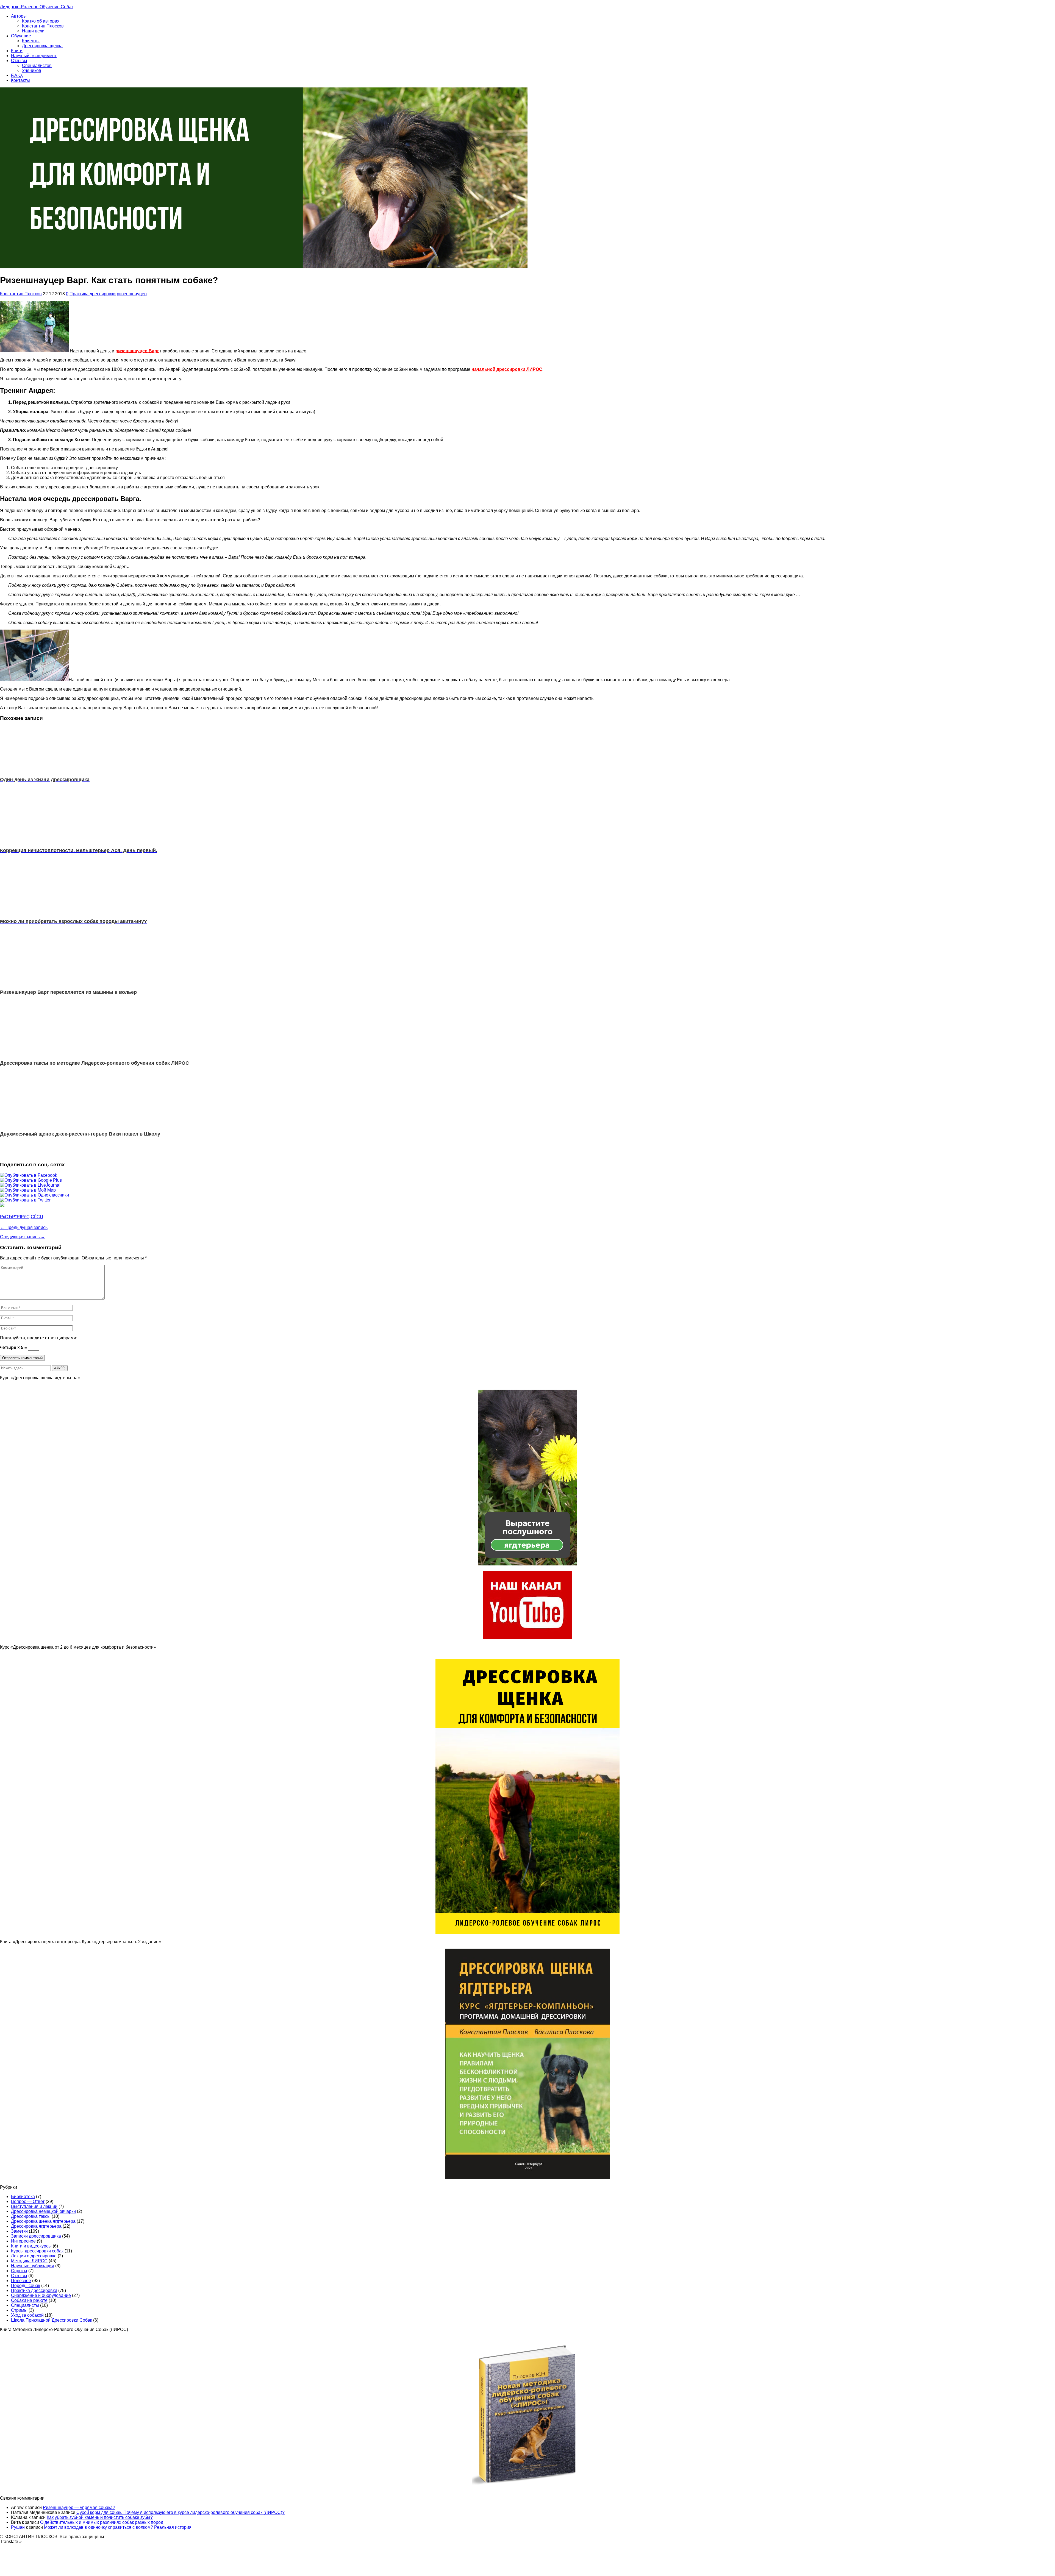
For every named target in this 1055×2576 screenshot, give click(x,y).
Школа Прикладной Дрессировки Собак (52, 2320)
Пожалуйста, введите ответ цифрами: (39, 1338)
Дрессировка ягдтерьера (36, 2226)
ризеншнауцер (132, 294)
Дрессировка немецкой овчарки (43, 2211)
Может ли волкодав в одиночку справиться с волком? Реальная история (118, 2527)
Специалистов (37, 66)
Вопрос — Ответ (28, 2201)
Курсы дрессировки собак (37, 2251)
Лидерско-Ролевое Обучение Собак (37, 7)
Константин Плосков (43, 26)
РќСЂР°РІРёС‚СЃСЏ (22, 1217)
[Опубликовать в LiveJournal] (30, 1185)
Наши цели (33, 31)
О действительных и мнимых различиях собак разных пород (102, 2522)
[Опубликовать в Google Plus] (31, 1180)
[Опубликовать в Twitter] (25, 1200)
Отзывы (19, 61)
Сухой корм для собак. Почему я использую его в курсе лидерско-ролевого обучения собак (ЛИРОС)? (181, 2512)
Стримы (19, 2310)
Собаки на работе (29, 2300)
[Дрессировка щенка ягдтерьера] (527, 1564)
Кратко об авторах (41, 21)
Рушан (18, 2527)
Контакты (20, 80)
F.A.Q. (17, 75)
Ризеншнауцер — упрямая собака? (79, 2507)
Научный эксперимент (34, 56)
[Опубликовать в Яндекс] (2, 1205)
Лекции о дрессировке (34, 2256)
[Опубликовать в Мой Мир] (28, 1190)
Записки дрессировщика (36, 2236)
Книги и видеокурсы (31, 2246)
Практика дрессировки (93, 294)
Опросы (19, 2271)
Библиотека (23, 2197)
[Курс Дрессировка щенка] (527, 1932)
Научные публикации (33, 2266)
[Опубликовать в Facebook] (29, 1175)
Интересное (23, 2241)
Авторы (19, 16)
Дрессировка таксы (31, 2216)
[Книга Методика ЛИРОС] (527, 1638)
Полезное (21, 2281)
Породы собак (26, 2286)
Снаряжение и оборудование (41, 2295)
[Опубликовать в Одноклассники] (34, 1195)
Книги (17, 51)
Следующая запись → (23, 1237)
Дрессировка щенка (42, 46)
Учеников (32, 70)
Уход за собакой (27, 2315)
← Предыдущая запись (24, 1227)
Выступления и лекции (34, 2206)
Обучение (21, 36)
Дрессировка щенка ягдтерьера (43, 2221)
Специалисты (25, 2305)
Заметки (19, 2231)
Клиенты (31, 41)
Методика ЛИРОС (29, 2261)
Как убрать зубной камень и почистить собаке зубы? (100, 2517)
